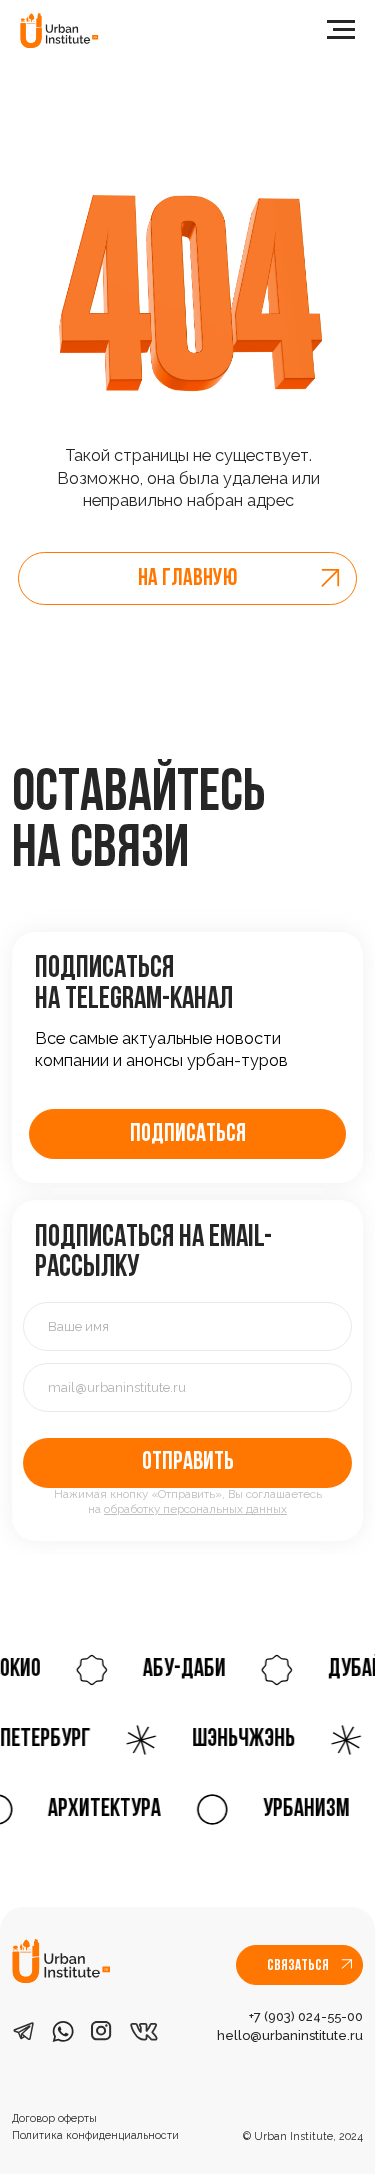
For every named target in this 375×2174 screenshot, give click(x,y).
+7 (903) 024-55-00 (306, 2016)
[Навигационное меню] (341, 30)
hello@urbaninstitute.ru (290, 2035)
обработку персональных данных (195, 1509)
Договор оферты (54, 2118)
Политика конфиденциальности (95, 2135)
